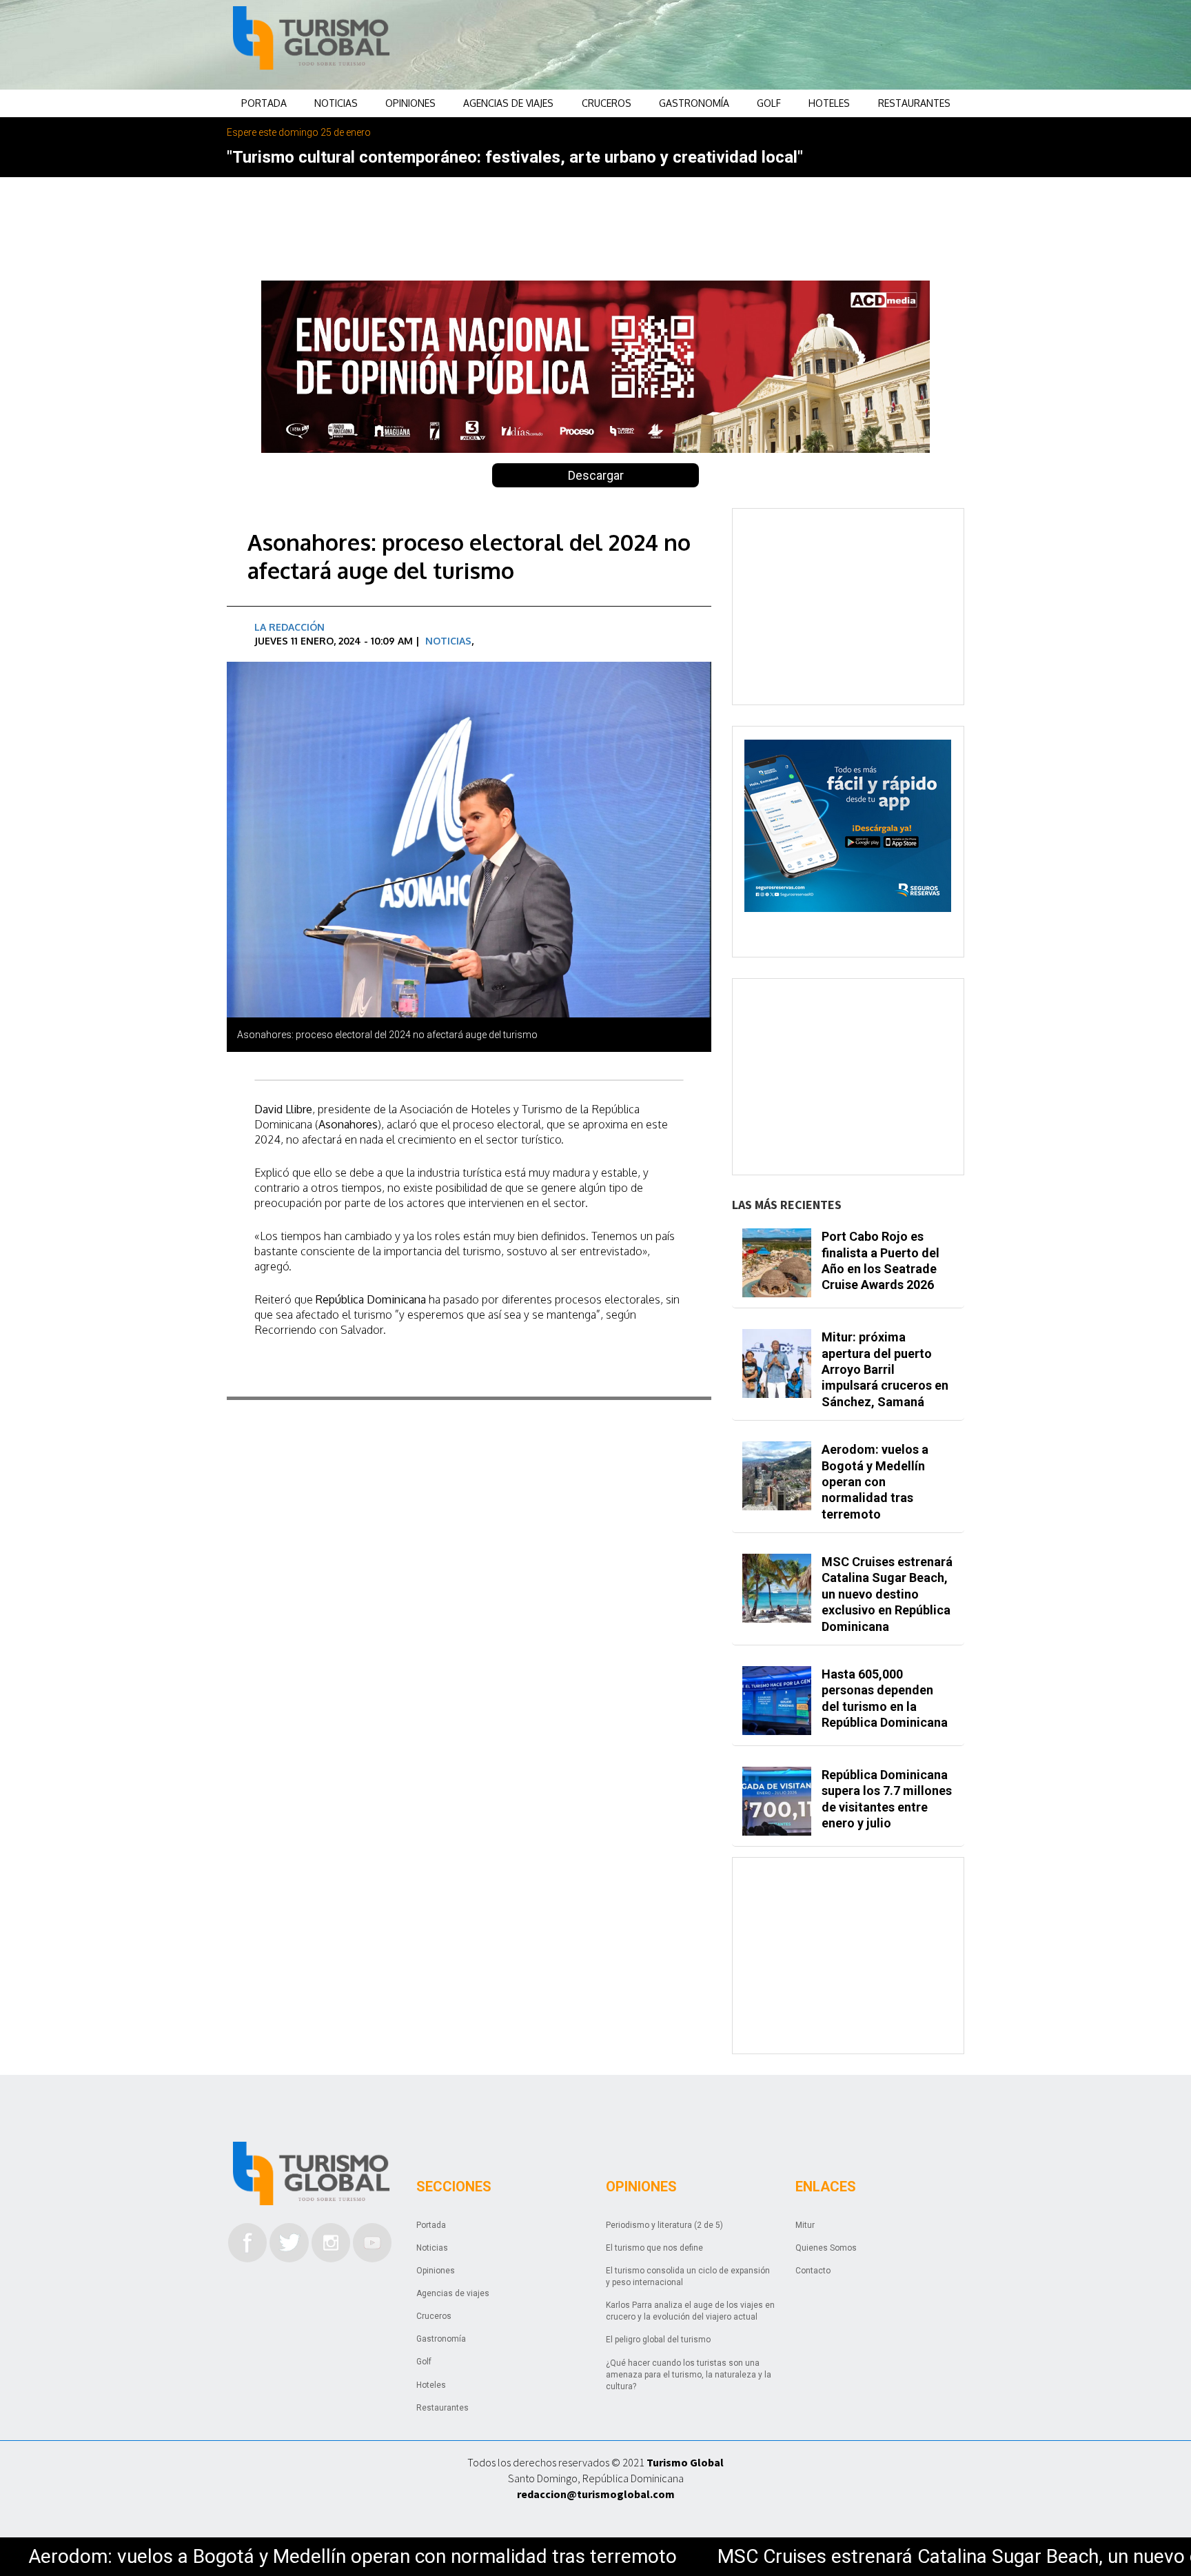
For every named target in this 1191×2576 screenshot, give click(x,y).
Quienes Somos (826, 2248)
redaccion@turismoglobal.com (596, 2494)
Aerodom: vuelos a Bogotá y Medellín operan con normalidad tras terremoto (875, 1482)
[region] (706, 45)
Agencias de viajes (508, 103)
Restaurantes (914, 103)
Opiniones (410, 103)
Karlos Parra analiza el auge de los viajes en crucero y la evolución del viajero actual (690, 2311)
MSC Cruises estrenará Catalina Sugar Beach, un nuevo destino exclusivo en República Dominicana (887, 1594)
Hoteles (829, 103)
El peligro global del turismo (658, 2340)
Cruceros (607, 103)
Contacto (813, 2271)
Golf (769, 103)
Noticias (336, 103)
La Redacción (289, 627)
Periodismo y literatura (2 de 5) (664, 2225)
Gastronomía (694, 103)
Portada (264, 103)
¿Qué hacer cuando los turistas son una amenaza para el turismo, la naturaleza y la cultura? (689, 2375)
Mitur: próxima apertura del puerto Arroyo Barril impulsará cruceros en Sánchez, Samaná (885, 1369)
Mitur (805, 2225)
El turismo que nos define (654, 2248)
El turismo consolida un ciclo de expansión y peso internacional (688, 2276)
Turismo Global (685, 2462)
